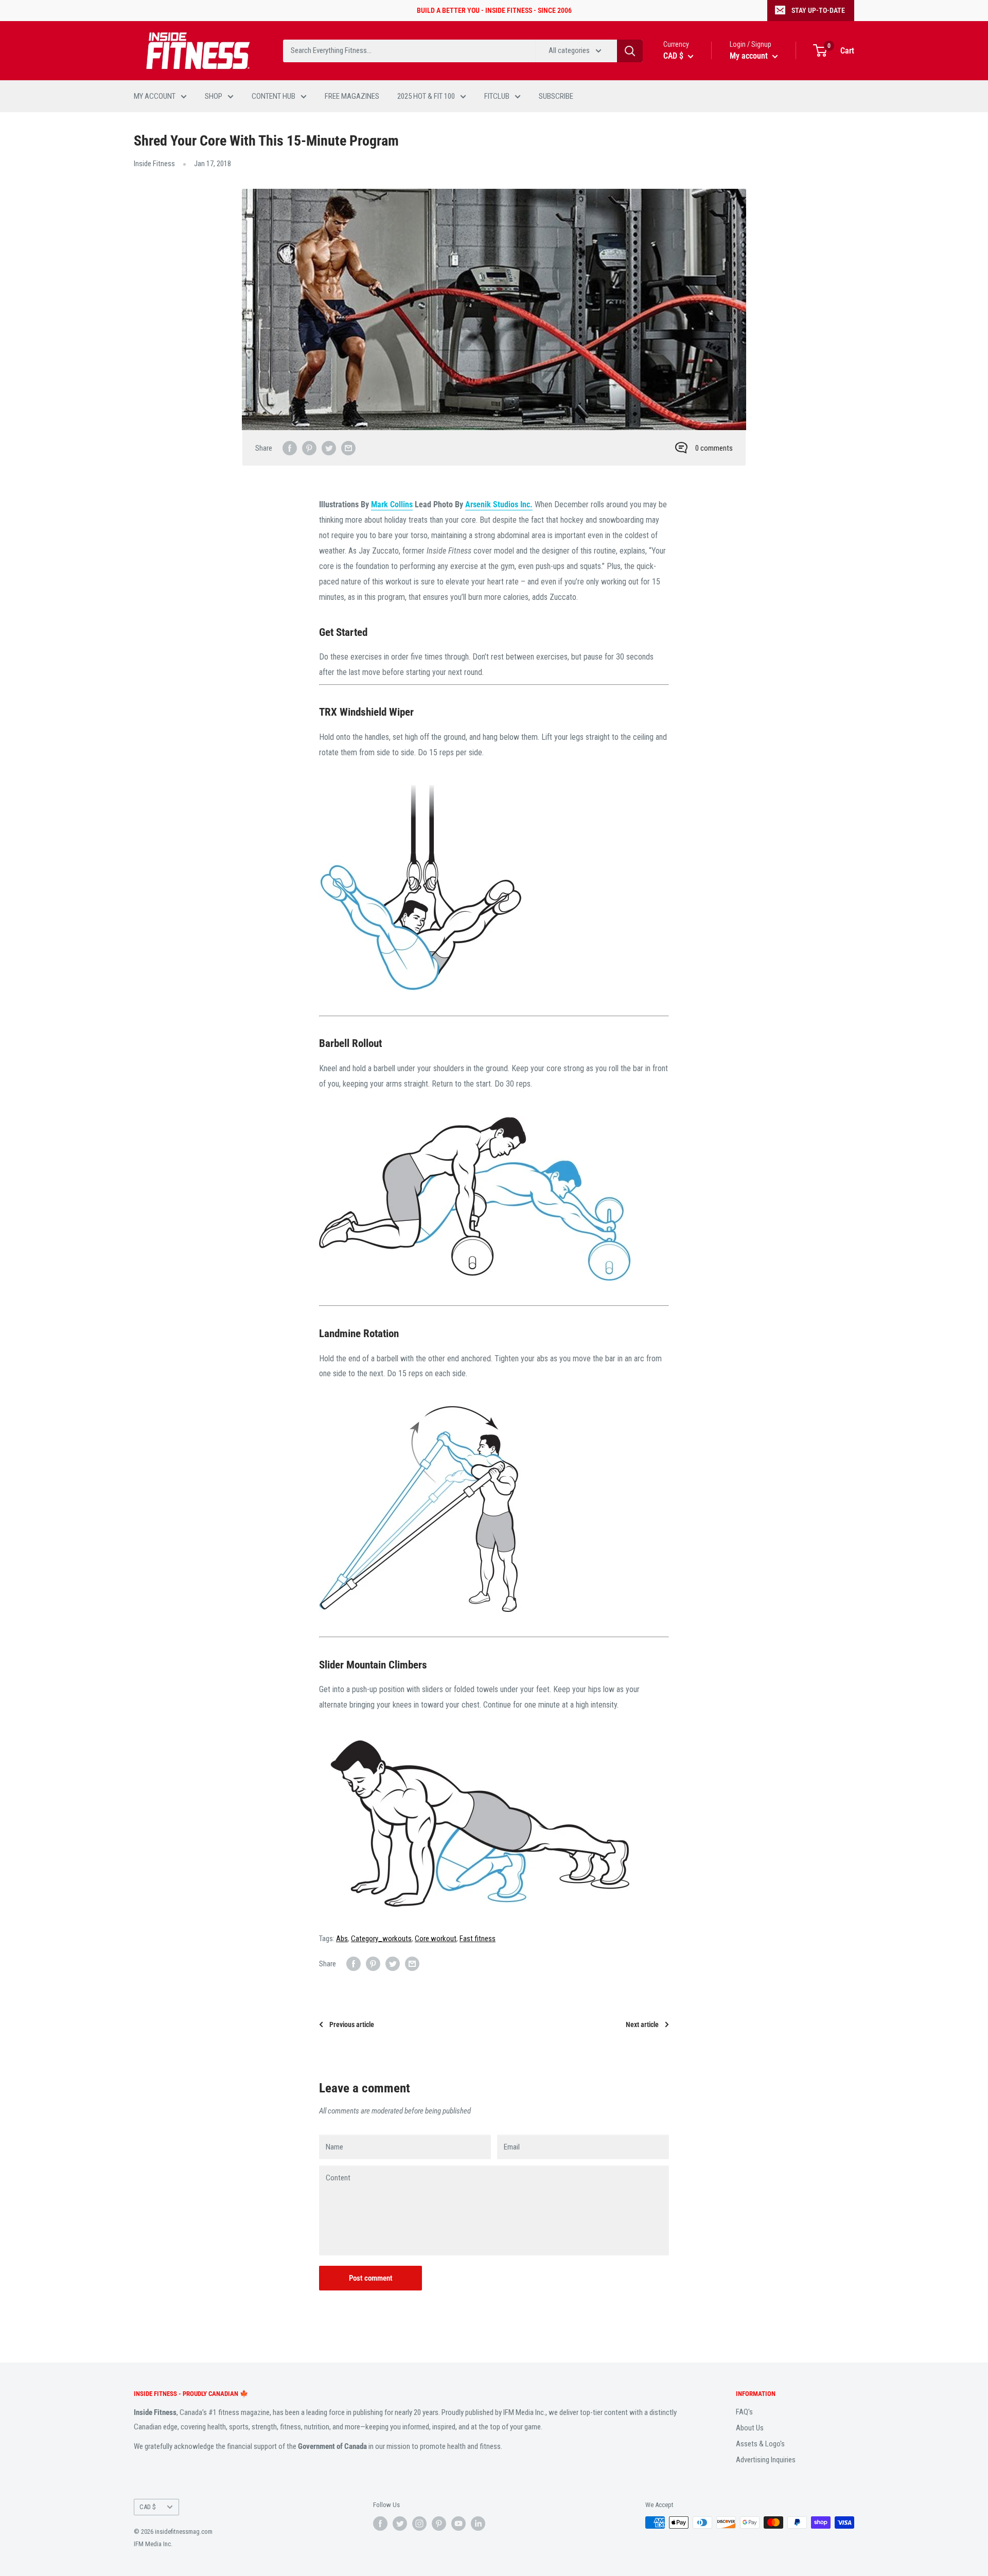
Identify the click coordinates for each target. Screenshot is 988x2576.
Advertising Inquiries (766, 2460)
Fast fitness (478, 1939)
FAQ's (744, 2412)
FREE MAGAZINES (352, 96)
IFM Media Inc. (153, 2544)
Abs (342, 1939)
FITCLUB (497, 96)
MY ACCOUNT (155, 96)
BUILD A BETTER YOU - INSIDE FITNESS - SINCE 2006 (494, 10)
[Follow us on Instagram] (419, 2524)
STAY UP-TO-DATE (818, 10)
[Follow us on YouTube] (458, 2524)
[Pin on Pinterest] (309, 448)
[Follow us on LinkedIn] (478, 2524)
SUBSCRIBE (556, 96)
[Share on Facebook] (290, 448)
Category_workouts (381, 1939)
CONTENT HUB (274, 96)
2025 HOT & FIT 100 (426, 96)
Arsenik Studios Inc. (499, 504)
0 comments (714, 448)
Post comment (371, 2278)
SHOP (214, 96)
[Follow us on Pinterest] (439, 2524)
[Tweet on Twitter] (329, 448)
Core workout (436, 1939)
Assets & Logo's (760, 2444)
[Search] (630, 51)
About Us (750, 2428)
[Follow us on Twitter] (400, 2524)
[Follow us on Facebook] (380, 2524)
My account (750, 56)
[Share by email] (348, 448)
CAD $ (148, 2507)
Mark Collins (392, 504)
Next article (642, 2024)
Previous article (352, 2024)
